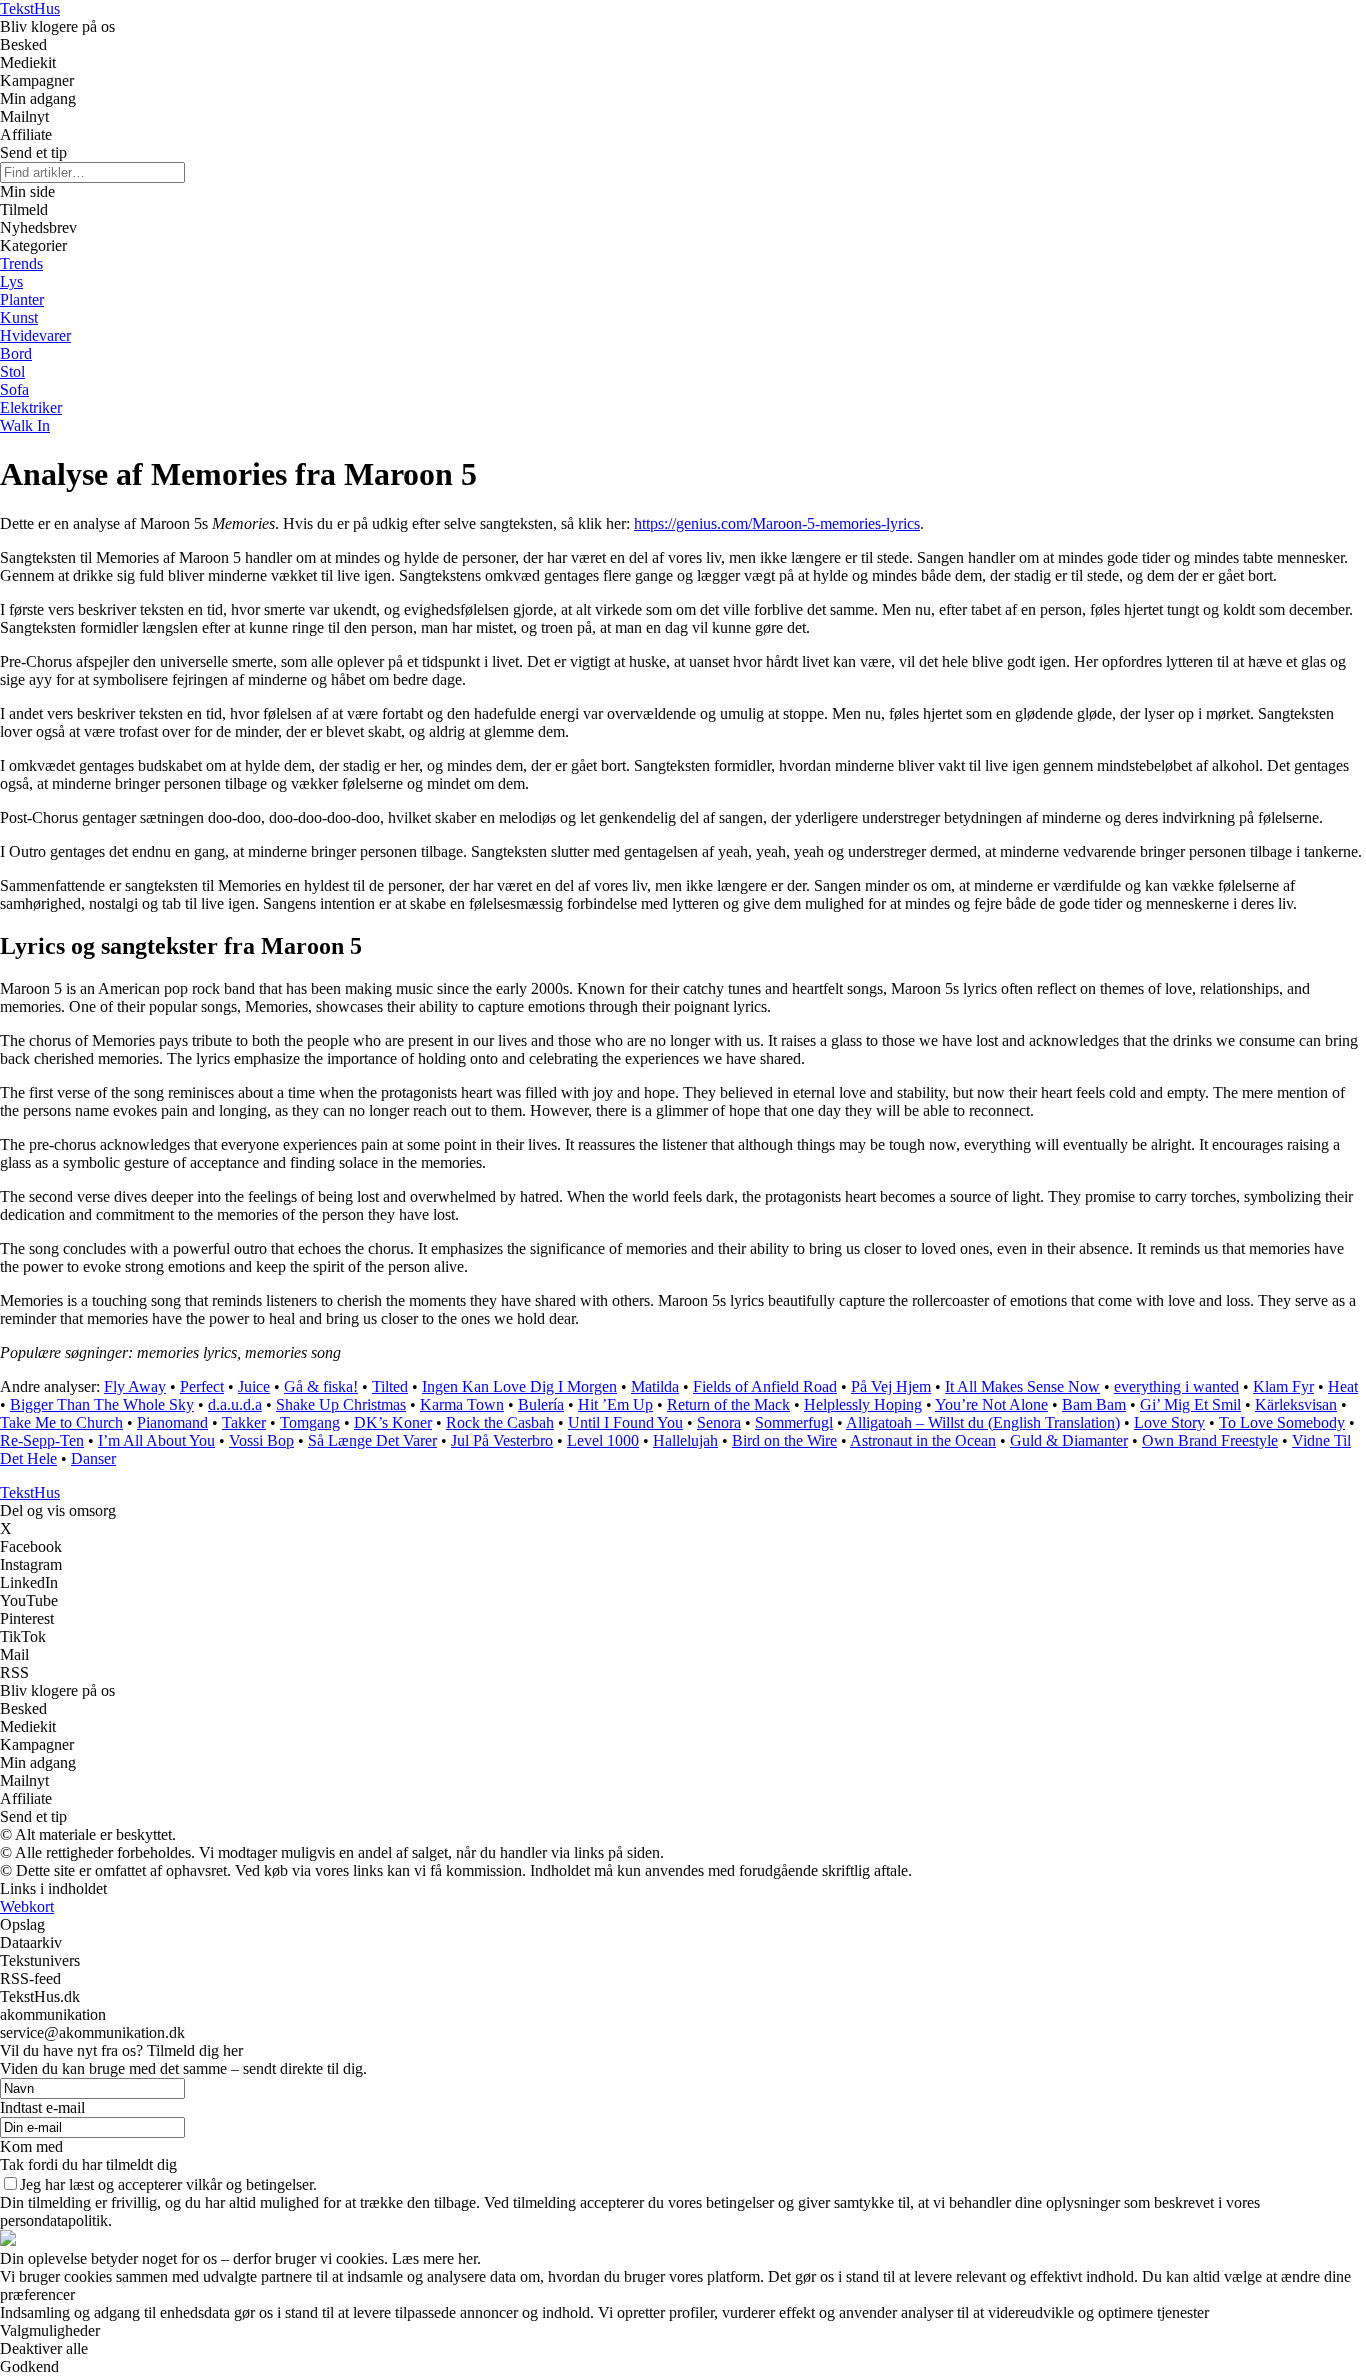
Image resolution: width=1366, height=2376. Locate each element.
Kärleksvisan (1296, 1404)
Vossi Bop (261, 1440)
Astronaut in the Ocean (923, 1440)
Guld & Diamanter (1069, 1440)
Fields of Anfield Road (765, 1386)
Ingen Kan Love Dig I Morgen (519, 1386)
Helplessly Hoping (863, 1404)
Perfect (202, 1386)
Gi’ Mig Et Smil (1190, 1404)
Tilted (390, 1386)
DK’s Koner (393, 1422)
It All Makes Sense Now (1022, 1386)
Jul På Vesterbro (502, 1440)
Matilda (655, 1386)
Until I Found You (625, 1422)
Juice (254, 1386)
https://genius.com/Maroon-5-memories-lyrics (777, 523)
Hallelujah (685, 1440)
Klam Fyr (1283, 1386)
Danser (93, 1458)
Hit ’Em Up (615, 1404)
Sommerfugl (794, 1422)
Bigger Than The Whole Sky (102, 1404)
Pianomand (172, 1422)
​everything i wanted (1176, 1386)
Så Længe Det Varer (372, 1440)
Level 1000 (603, 1440)
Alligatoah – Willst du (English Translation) (983, 1422)
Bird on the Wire (784, 1440)
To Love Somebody (1282, 1422)
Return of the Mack (728, 1404)
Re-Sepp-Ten (42, 1440)
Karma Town (462, 1404)
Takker (244, 1422)
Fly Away (135, 1386)
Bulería (541, 1404)
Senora (719, 1422)
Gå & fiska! (321, 1386)
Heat (1343, 1386)
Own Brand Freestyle (1210, 1440)
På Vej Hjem (891, 1386)
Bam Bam (1094, 1404)
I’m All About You (156, 1440)
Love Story (1169, 1422)
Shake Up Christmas (341, 1404)
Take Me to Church (61, 1422)
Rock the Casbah (500, 1422)
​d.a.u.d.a (235, 1404)
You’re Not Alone (991, 1404)
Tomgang (310, 1422)
